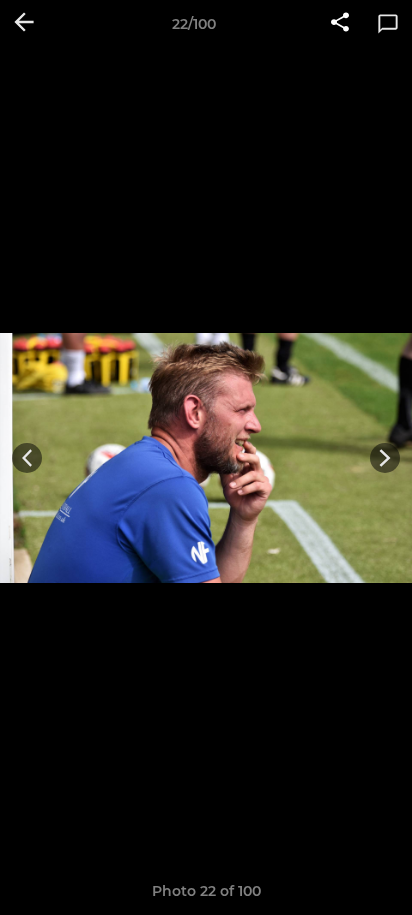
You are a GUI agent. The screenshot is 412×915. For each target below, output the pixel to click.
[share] (340, 24)
